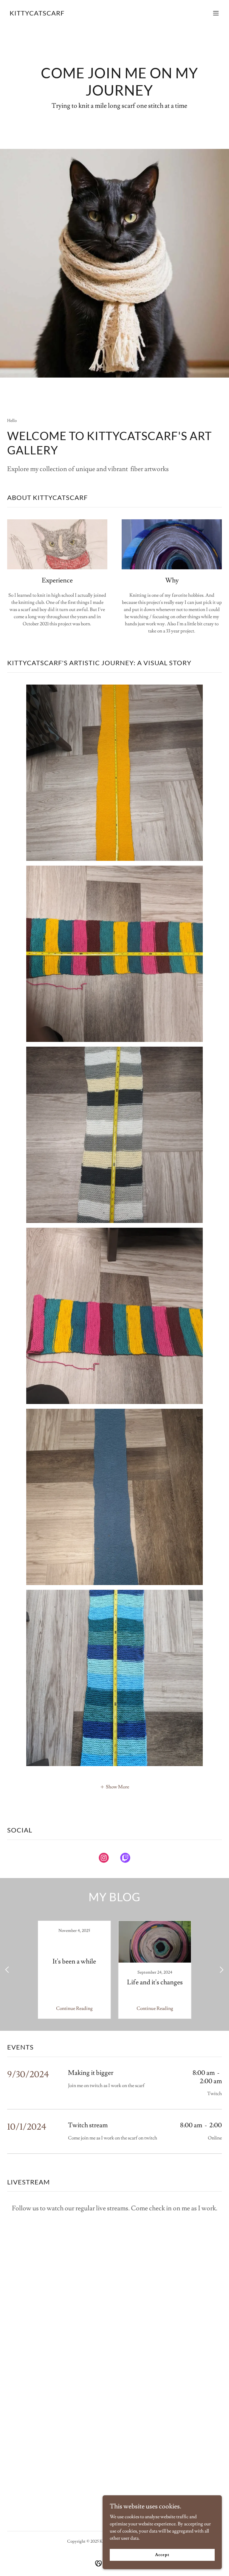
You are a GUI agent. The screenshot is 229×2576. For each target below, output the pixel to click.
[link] (37, 14)
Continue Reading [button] (74, 2008)
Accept (162, 2555)
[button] (216, 13)
